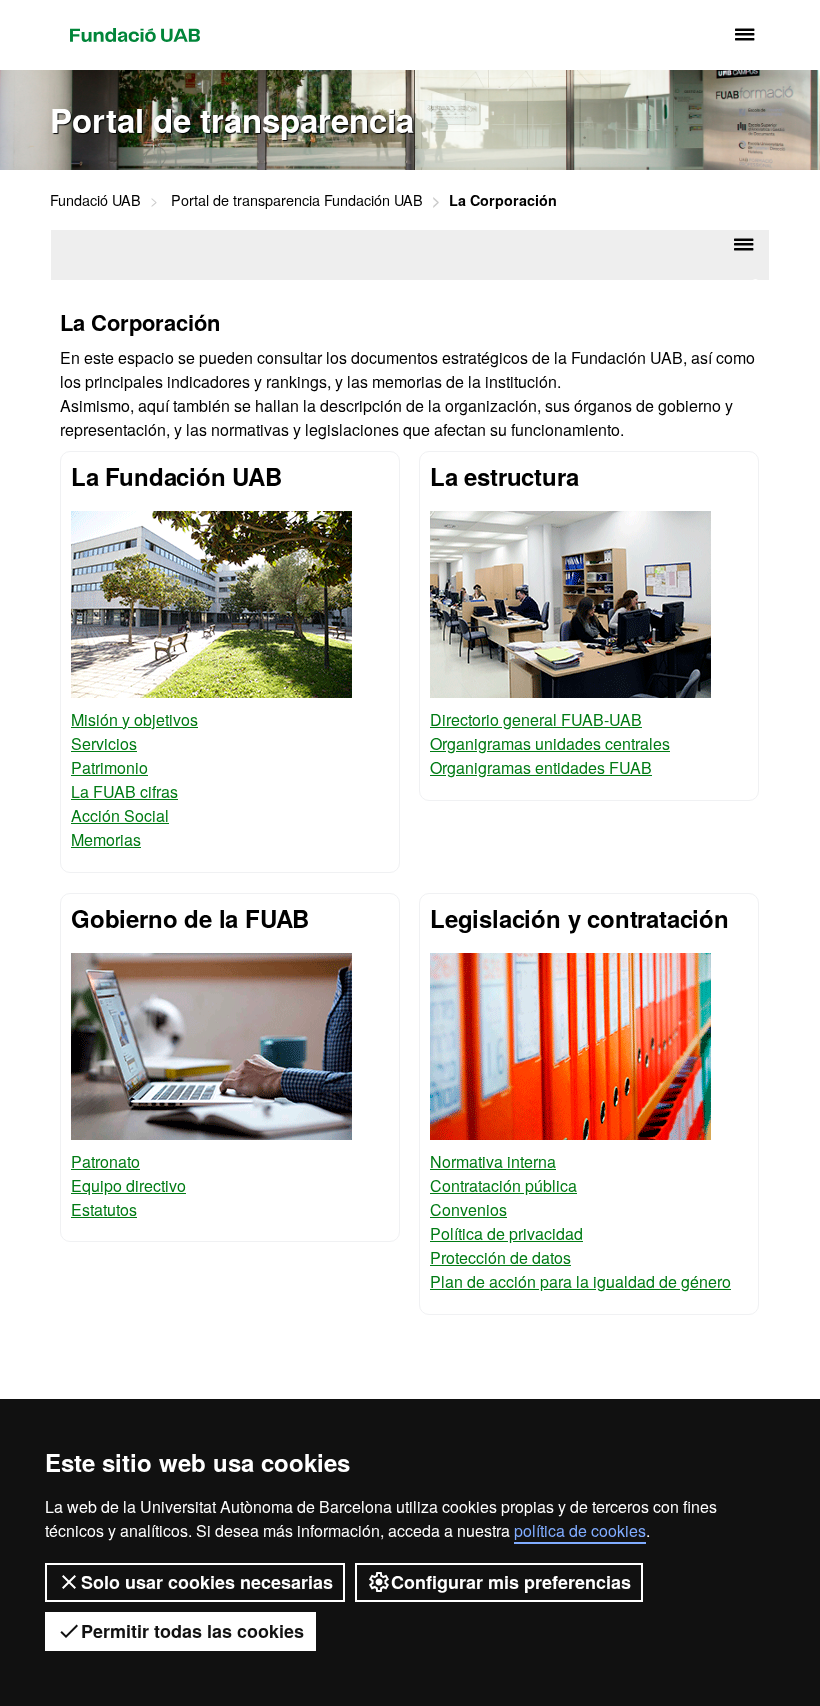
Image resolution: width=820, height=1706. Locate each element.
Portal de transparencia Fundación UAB (297, 199)
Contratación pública (503, 1185)
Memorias (106, 839)
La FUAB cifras (124, 791)
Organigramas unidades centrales (550, 743)
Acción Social (120, 815)
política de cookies (580, 1530)
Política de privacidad (506, 1233)
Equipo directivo (128, 1185)
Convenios (468, 1209)
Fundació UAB (135, 35)
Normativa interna (493, 1161)
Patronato (105, 1161)
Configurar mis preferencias (511, 1582)
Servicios (104, 743)
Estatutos (104, 1209)
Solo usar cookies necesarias (207, 1582)
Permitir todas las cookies (192, 1631)
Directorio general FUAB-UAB (536, 719)
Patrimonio (109, 767)
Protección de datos (500, 1257)
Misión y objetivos (134, 719)
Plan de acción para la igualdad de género (580, 1281)
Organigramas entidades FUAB (541, 767)
